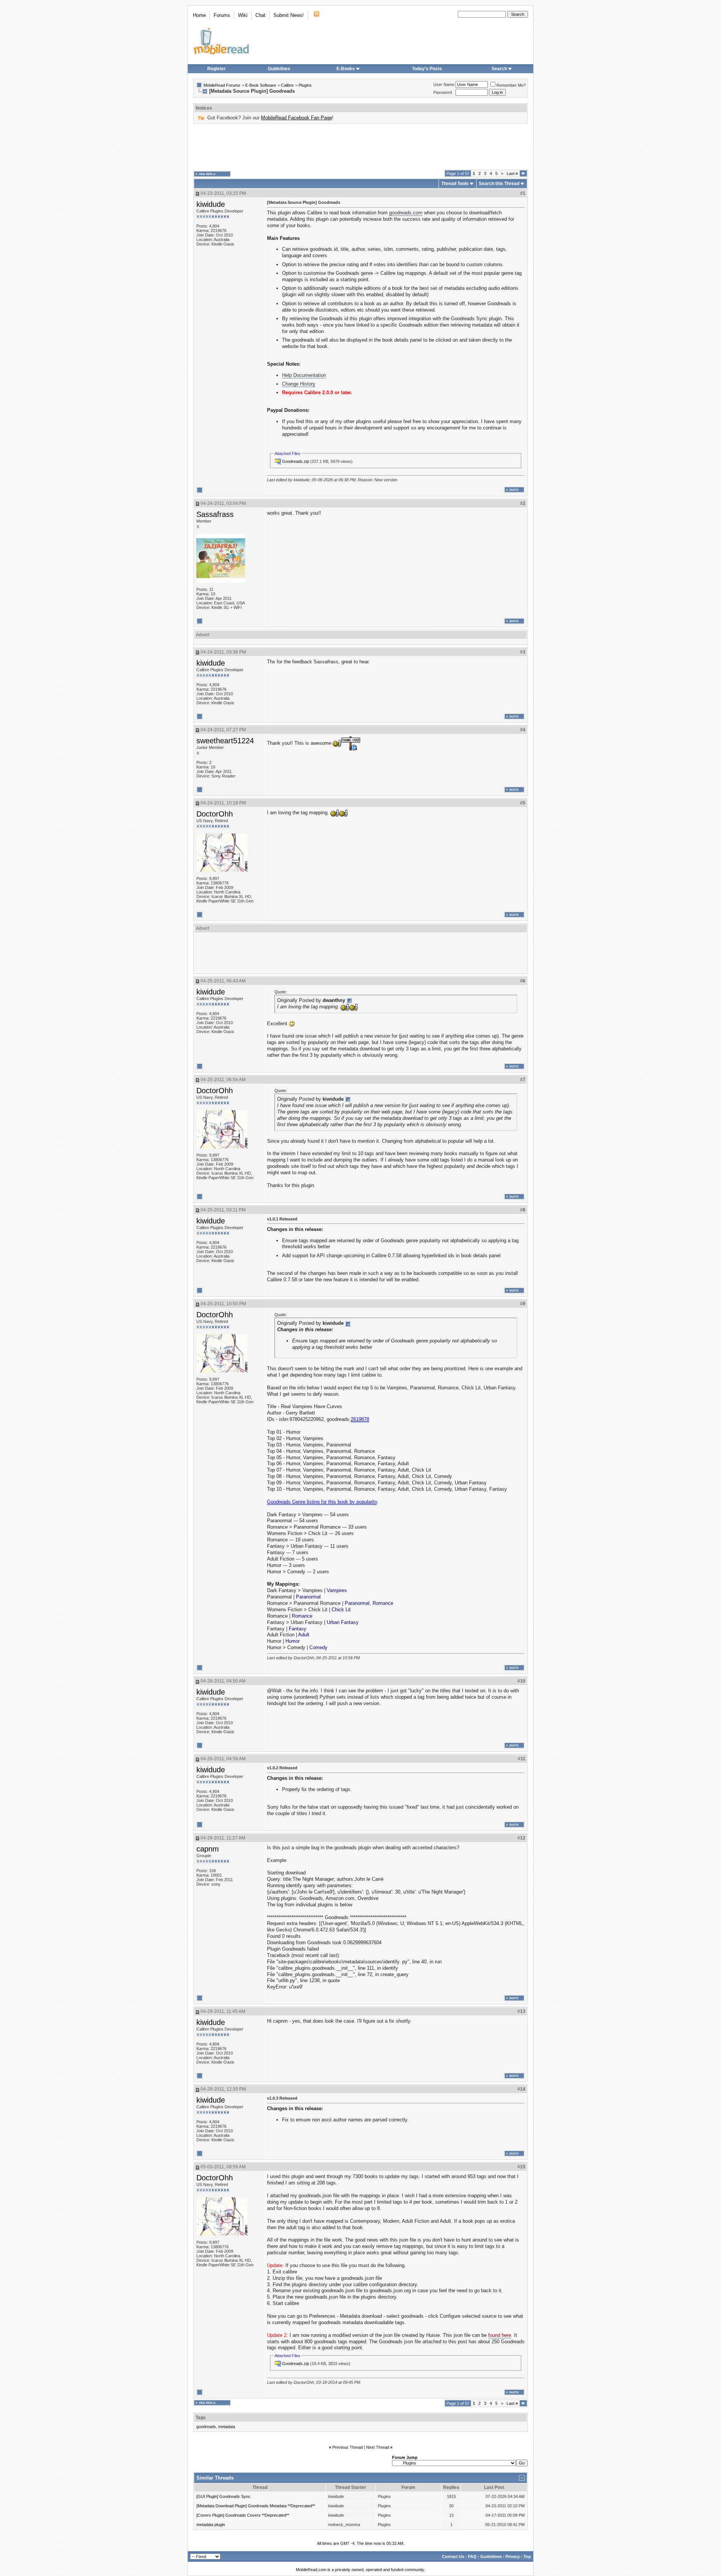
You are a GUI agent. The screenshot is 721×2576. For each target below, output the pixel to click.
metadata (227, 2427)
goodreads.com (406, 213)
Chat (260, 15)
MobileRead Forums (222, 85)
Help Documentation (304, 375)
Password (443, 92)
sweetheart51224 (225, 741)
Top (527, 2556)
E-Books (346, 69)
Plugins (305, 85)
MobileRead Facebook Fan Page (296, 118)
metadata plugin (211, 2525)
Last (512, 173)
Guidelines (279, 69)
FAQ (472, 2556)
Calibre (287, 85)
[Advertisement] (360, 147)
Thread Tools (455, 184)
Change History (299, 384)
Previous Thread (348, 2447)
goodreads (206, 2427)
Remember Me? (511, 85)
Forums (222, 15)
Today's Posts (427, 69)
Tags (201, 2418)
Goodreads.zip (296, 461)
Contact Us (453, 2556)
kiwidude (211, 204)
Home (199, 15)
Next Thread (378, 2447)
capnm (208, 1849)
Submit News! (289, 15)
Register (216, 69)
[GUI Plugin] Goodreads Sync (223, 2496)
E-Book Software (261, 85)
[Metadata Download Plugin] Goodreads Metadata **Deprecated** (256, 2506)
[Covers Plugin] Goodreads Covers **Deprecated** (243, 2515)
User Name (444, 84)
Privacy (513, 2556)
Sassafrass (215, 514)
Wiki (243, 15)
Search (499, 69)
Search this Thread (499, 184)
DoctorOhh (215, 814)
